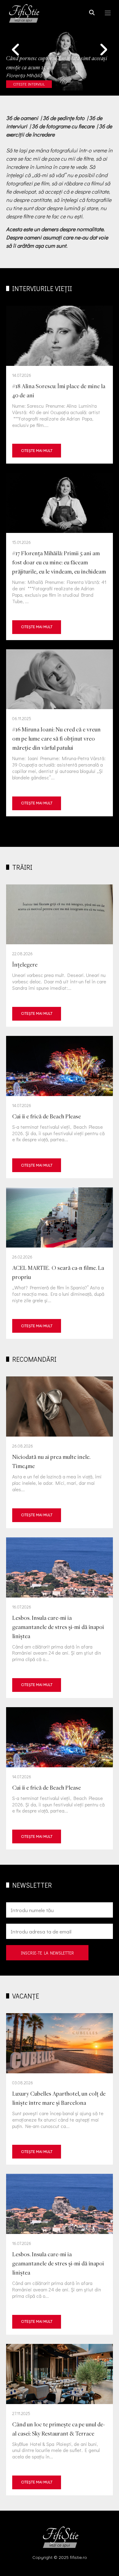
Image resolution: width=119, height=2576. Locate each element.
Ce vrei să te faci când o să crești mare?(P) (60, 385)
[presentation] (15, 49)
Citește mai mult (37, 451)
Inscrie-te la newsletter (47, 1953)
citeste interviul (29, 84)
